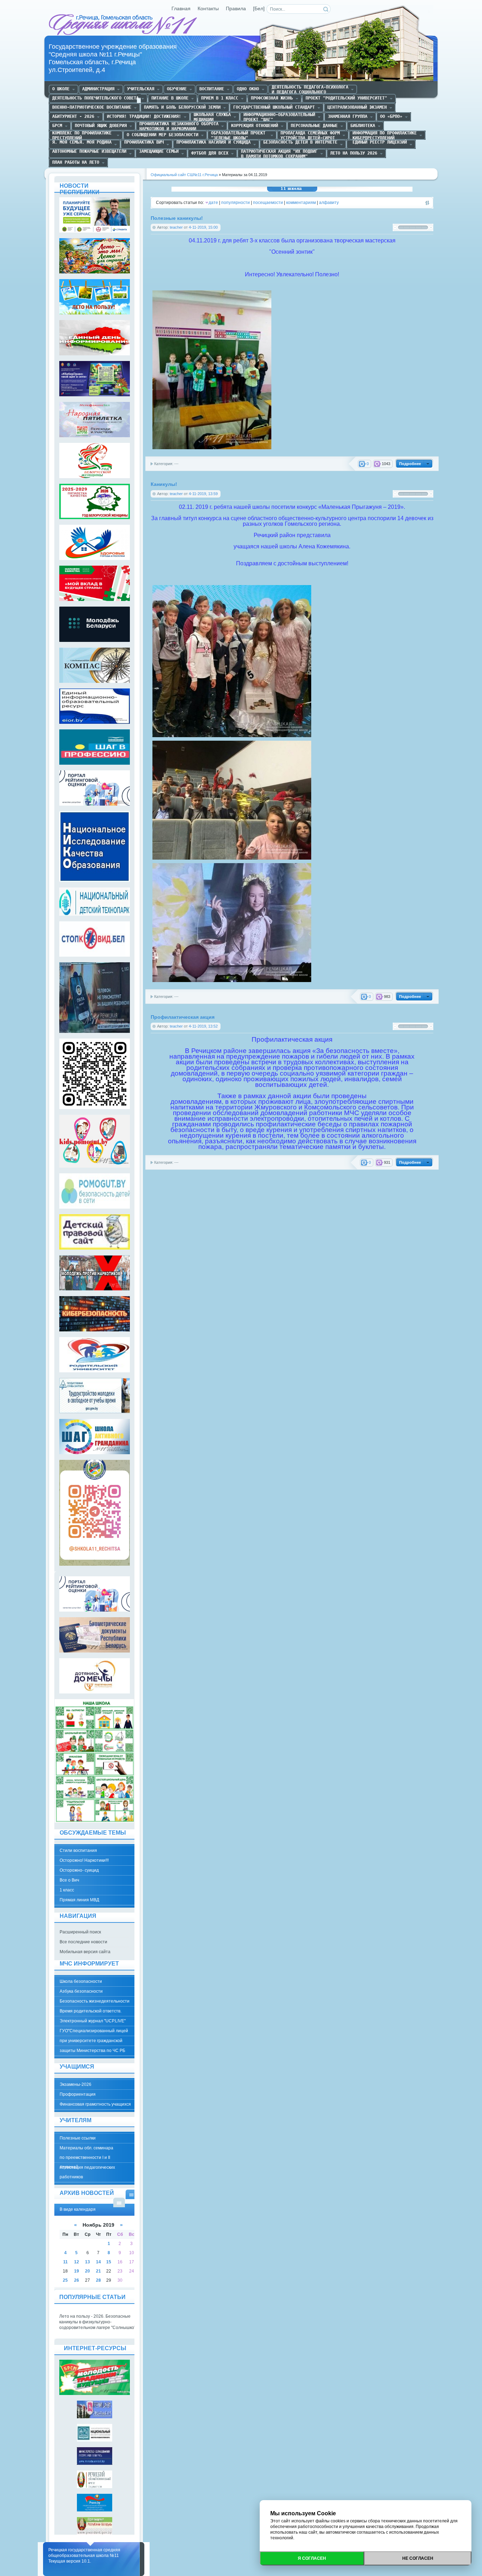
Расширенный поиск (80, 1932)
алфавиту (329, 203)
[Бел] (259, 9)
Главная (181, 9)
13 (88, 2262)
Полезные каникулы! (177, 218)
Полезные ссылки (78, 2138)
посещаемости (268, 203)
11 (65, 2262)
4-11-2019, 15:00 (203, 227)
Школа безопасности (81, 1981)
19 (77, 2271)
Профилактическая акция (183, 1017)
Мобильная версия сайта (85, 1952)
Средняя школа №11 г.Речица (124, 25)
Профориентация (78, 2094)
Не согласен (418, 2558)
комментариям (301, 203)
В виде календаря (131, 2194)
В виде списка (119, 2202)
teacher (176, 227)
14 (98, 2262)
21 (98, 2271)
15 (109, 2262)
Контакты (208, 9)
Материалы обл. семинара (86, 2148)
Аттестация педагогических (87, 2167)
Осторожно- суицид (79, 1870)
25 (65, 2280)
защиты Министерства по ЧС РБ (92, 2051)
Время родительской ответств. (91, 2011)
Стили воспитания (78, 1850)
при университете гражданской (91, 2041)
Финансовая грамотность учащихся (95, 2104)
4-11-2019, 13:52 (203, 1026)
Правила (236, 9)
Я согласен (312, 2558)
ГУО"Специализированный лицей (94, 2031)
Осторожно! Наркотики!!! (84, 1860)
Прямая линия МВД (79, 1900)
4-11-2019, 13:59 (203, 494)
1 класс (67, 1890)
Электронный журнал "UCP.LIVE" (93, 2021)
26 (77, 2280)
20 (88, 2271)
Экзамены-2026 (76, 2084)
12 (77, 2262)
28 (98, 2280)
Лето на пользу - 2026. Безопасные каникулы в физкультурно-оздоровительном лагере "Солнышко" (97, 2322)
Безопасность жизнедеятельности (95, 2001)
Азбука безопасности (81, 1991)
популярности (236, 203)
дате (213, 203)
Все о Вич (69, 1880)
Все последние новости (83, 1942)
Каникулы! (164, 484)
